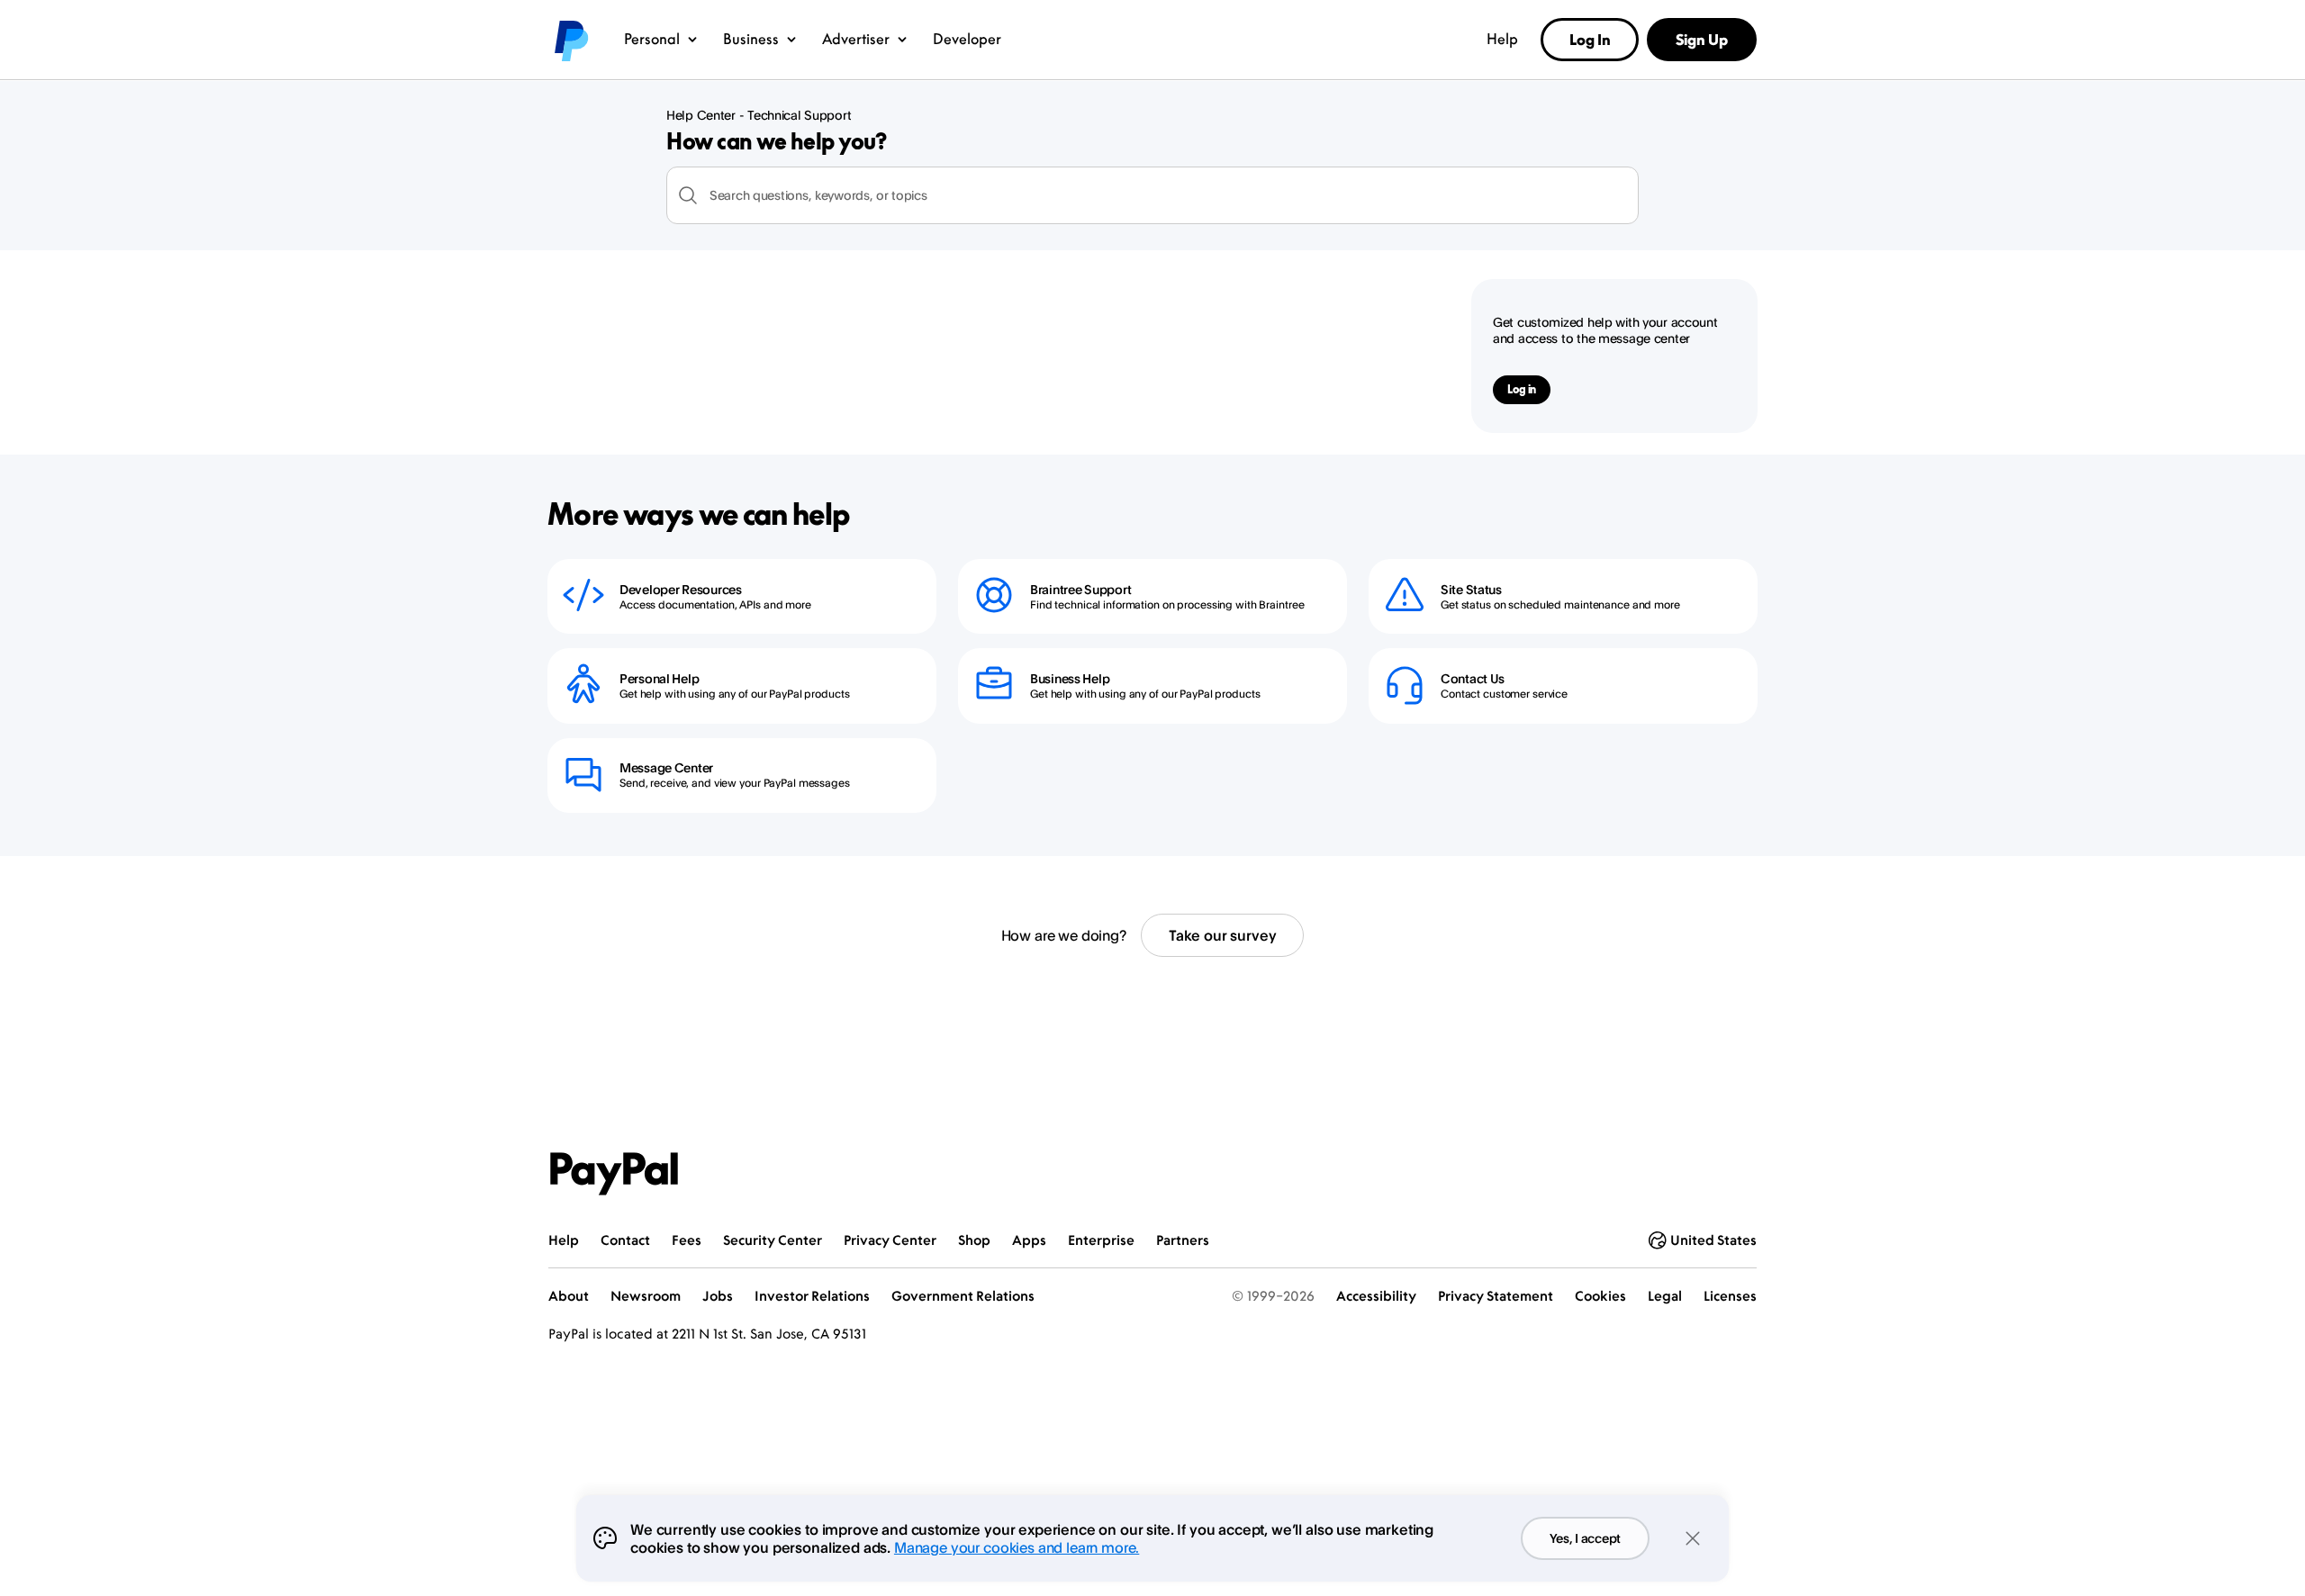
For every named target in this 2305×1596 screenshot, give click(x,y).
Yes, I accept (1585, 1538)
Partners (1183, 1240)
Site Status (1471, 589)
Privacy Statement (1496, 1296)
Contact (625, 1240)
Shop (974, 1240)
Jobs (718, 1296)
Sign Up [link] (1702, 40)
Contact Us (1473, 678)
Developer (967, 39)
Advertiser (856, 39)
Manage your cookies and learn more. (1017, 1547)
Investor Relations (812, 1296)
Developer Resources (681, 589)
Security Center (773, 1240)
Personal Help (659, 678)
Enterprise (1101, 1240)
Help (1502, 39)
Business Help (1070, 678)
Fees (687, 1240)
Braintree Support (1080, 589)
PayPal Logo (614, 1174)
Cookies (1600, 1296)
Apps (1029, 1240)
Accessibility (1376, 1296)
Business (751, 39)
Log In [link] (1590, 40)
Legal (1665, 1296)
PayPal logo (570, 40)
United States (1713, 1240)
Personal (652, 39)
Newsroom (646, 1296)
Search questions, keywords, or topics (818, 195)
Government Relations (963, 1296)
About (569, 1296)
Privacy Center (890, 1240)
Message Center (666, 767)
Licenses (1730, 1296)
